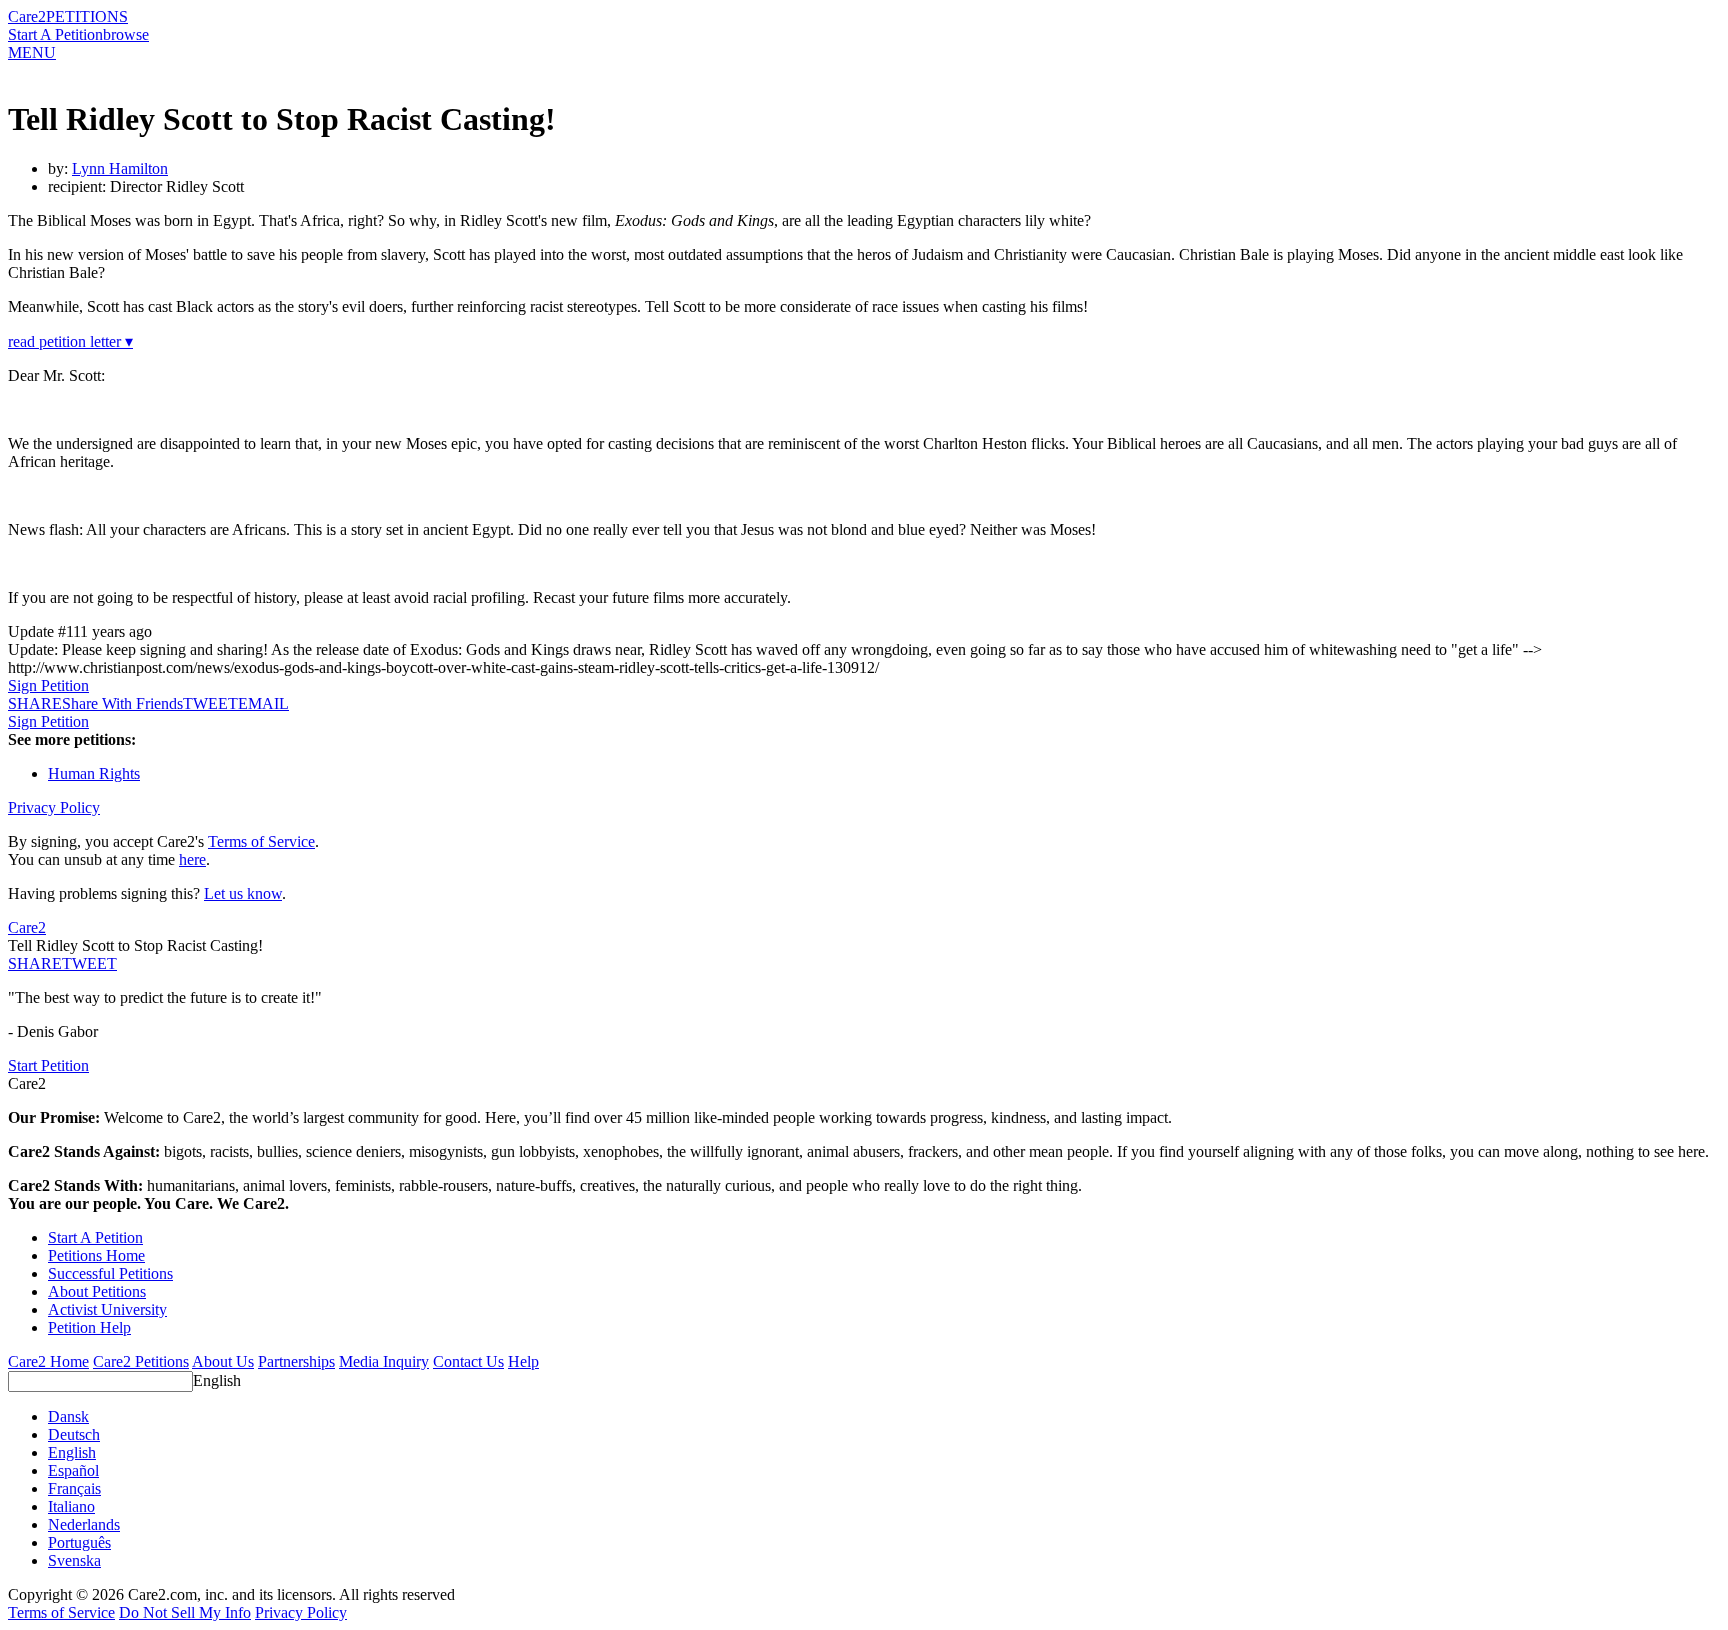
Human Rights (94, 773)
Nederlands (84, 1524)
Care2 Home (48, 1361)
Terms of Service (261, 841)
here (192, 859)
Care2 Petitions (141, 1361)
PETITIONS (87, 16)
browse (126, 34)
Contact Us (468, 1361)
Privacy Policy (54, 807)
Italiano (71, 1506)
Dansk (68, 1416)
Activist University (107, 1309)
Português (79, 1542)
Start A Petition (55, 34)
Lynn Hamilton (120, 168)
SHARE (35, 963)
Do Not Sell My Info (185, 1612)
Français (74, 1488)
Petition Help (89, 1327)
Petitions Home (96, 1255)
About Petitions (97, 1291)
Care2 (27, 16)
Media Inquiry (384, 1361)
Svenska (74, 1560)
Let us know (243, 893)
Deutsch (74, 1434)
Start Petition (48, 1065)
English (217, 1380)
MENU (32, 52)
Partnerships (296, 1361)
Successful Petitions (110, 1273)
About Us (223, 1361)
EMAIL (263, 703)
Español (73, 1470)
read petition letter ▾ (70, 341)
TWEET (210, 703)
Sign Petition (48, 685)
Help (523, 1361)
